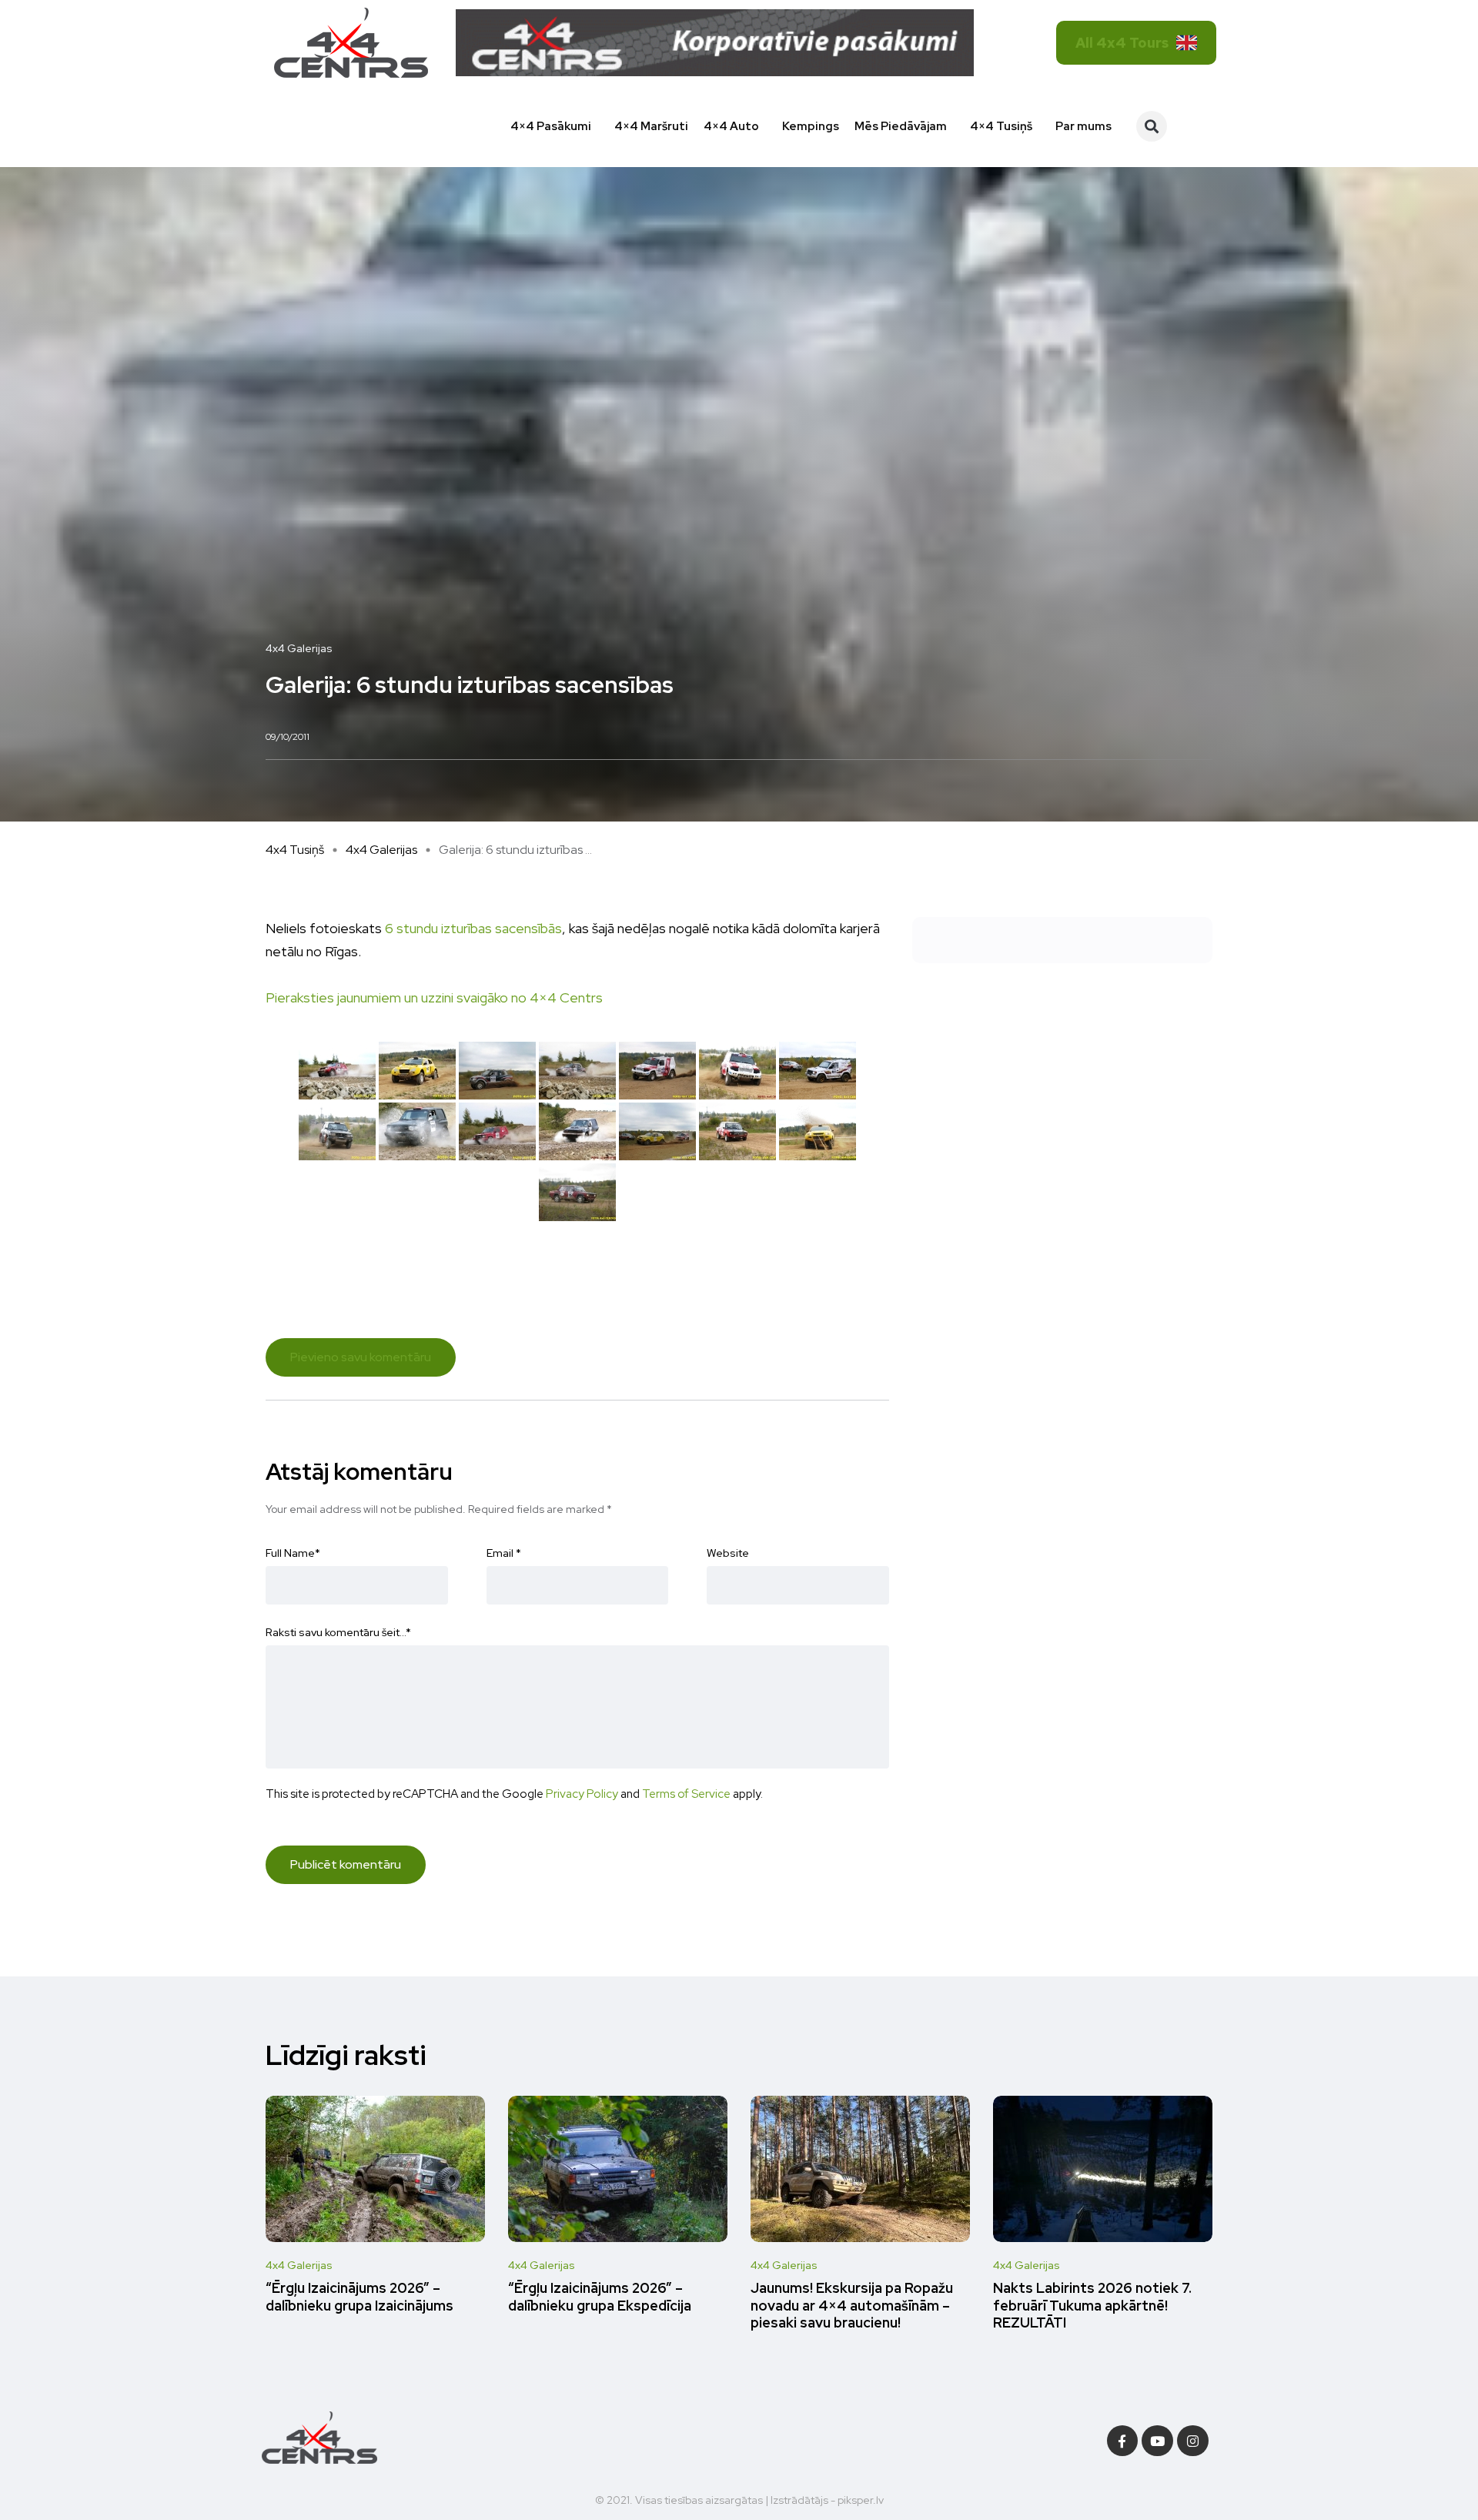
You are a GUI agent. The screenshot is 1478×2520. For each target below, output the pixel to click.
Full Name (293, 1553)
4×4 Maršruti (651, 126)
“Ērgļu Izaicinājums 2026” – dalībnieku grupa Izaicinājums (359, 2297)
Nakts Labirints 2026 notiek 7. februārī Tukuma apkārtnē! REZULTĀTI (1092, 2306)
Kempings (811, 126)
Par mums (1083, 126)
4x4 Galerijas (381, 850)
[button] (1152, 126)
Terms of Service (686, 1794)
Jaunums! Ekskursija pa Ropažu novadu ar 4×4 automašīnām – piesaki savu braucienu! (852, 2306)
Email (504, 1553)
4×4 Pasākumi (551, 126)
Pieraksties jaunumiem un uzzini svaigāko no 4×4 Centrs (434, 997)
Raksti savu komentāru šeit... (338, 1632)
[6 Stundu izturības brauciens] (337, 1071)
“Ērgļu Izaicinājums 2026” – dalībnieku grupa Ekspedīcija (600, 2297)
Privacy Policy (582, 1794)
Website (728, 1553)
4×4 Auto (731, 126)
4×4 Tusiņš (1001, 126)
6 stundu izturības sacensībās (473, 928)
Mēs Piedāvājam (901, 126)
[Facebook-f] (1123, 2441)
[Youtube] (1157, 2441)
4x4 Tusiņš (295, 850)
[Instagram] (1193, 2441)
